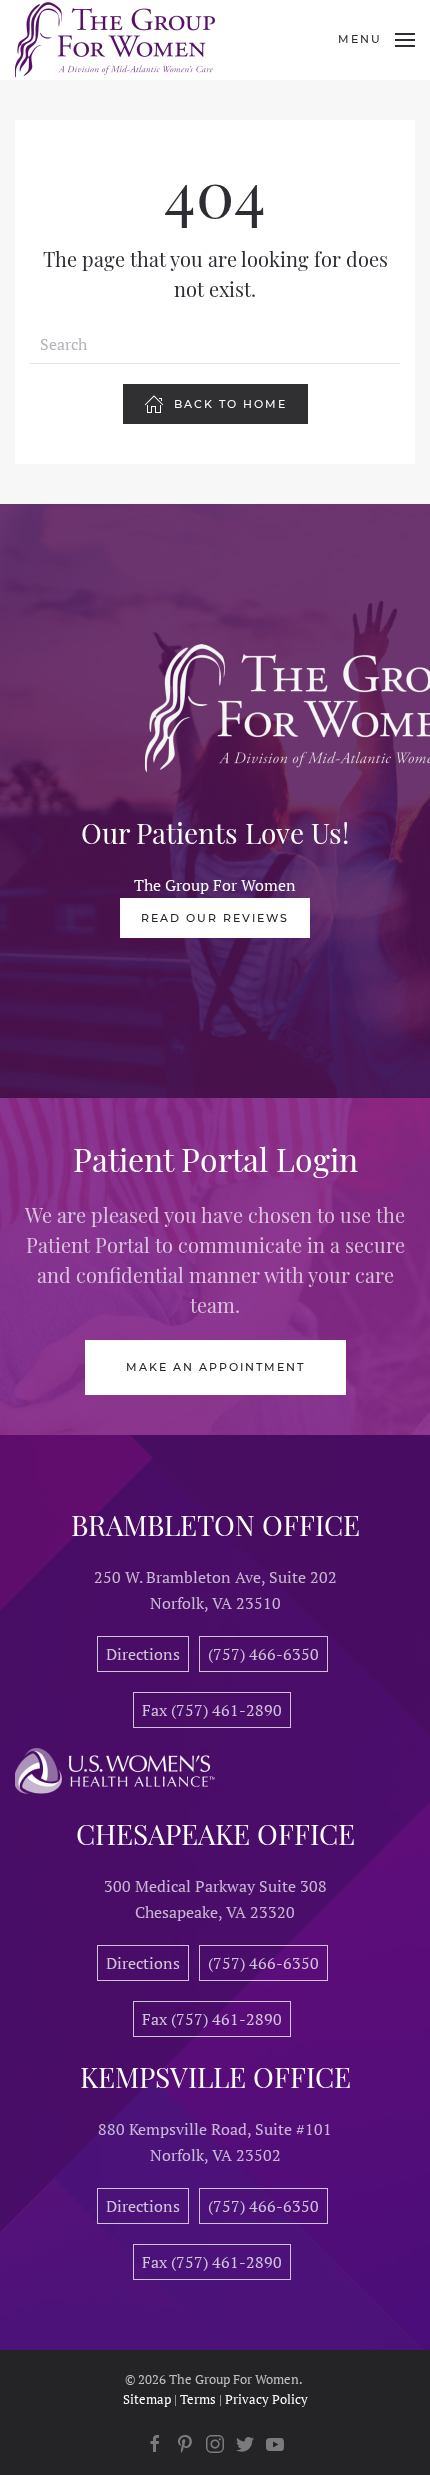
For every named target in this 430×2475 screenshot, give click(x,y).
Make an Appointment (215, 1367)
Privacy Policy (266, 2399)
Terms (198, 2399)
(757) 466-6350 (263, 1654)
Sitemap (147, 2399)
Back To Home (230, 404)
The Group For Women (215, 885)
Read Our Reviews (215, 918)
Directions (143, 1654)
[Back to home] (115, 40)
